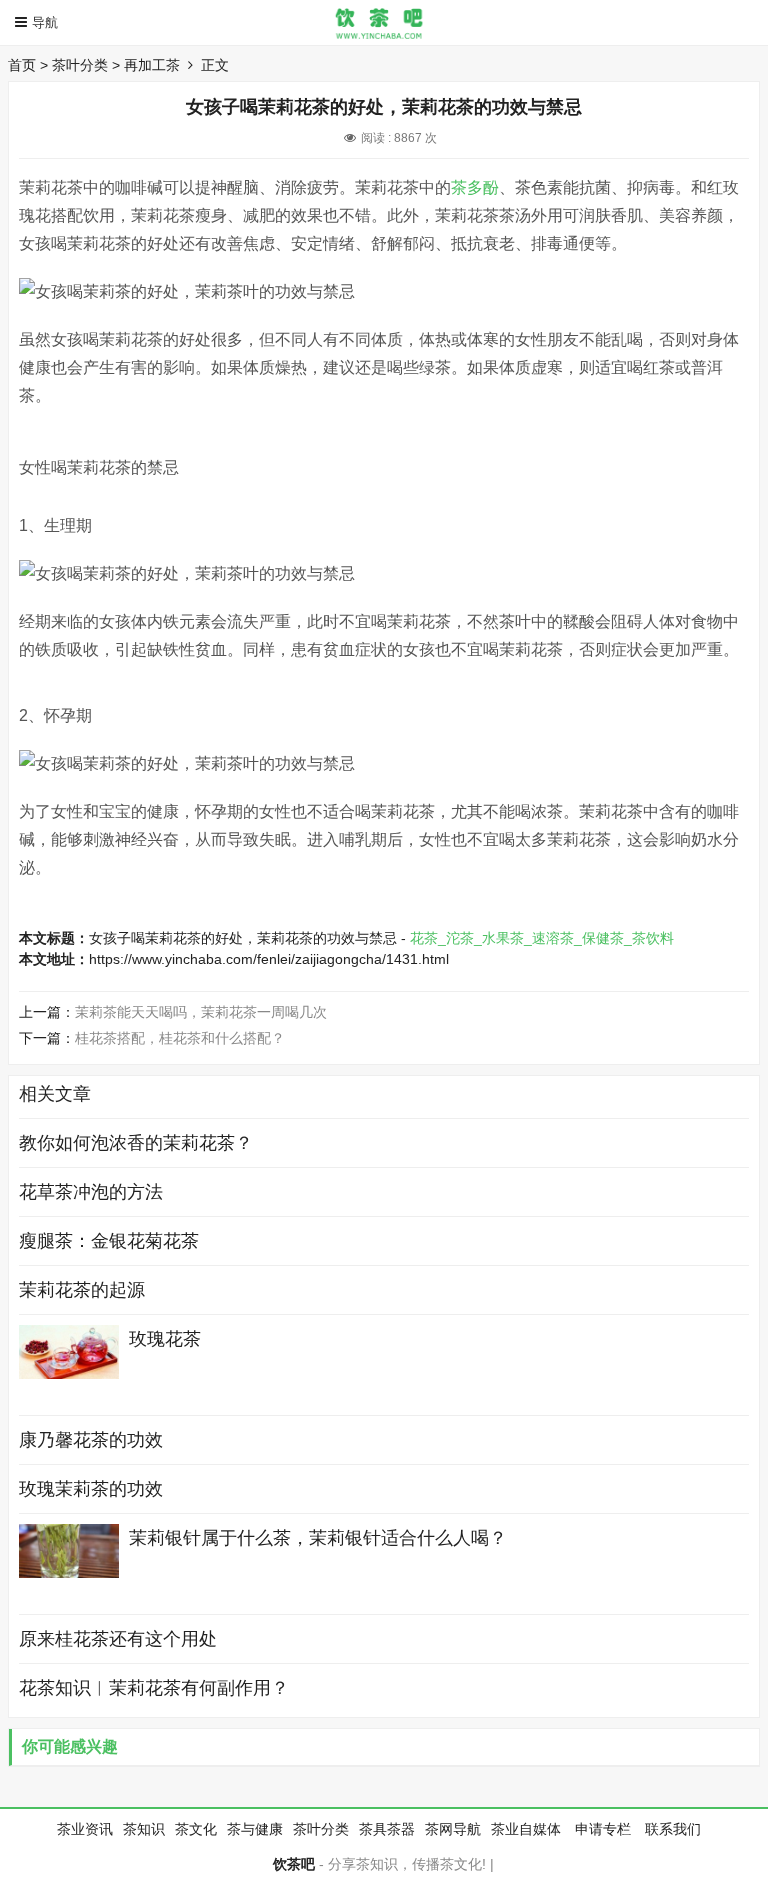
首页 (22, 65)
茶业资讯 (85, 1829)
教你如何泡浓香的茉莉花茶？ (136, 1143)
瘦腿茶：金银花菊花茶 (109, 1241)
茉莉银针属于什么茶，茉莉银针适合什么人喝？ (318, 1538)
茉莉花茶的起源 (82, 1290)
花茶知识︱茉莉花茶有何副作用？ (154, 1688)
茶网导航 (453, 1829)
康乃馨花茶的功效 (91, 1440)
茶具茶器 (387, 1829)
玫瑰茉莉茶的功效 (91, 1489)
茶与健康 (255, 1829)
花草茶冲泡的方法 (91, 1192)
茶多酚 (475, 187)
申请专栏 (603, 1829)
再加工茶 (152, 65)
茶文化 (196, 1829)
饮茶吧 (294, 1864)
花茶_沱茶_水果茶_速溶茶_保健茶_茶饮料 (542, 938)
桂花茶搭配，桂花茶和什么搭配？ (180, 1038)
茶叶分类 (80, 65)
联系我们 (673, 1829)
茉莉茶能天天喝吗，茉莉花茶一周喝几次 (201, 1012)
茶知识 (144, 1829)
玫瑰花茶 (165, 1339)
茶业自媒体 (526, 1829)
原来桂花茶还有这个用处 (118, 1639)
